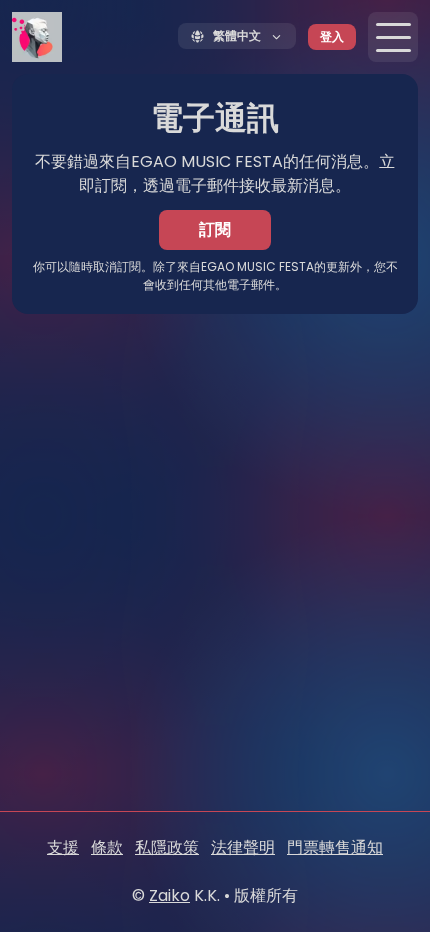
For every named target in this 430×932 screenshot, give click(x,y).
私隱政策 (167, 847)
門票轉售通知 (335, 847)
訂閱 (215, 229)
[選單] (393, 37)
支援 (63, 847)
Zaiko (169, 895)
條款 (107, 847)
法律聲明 (243, 847)
